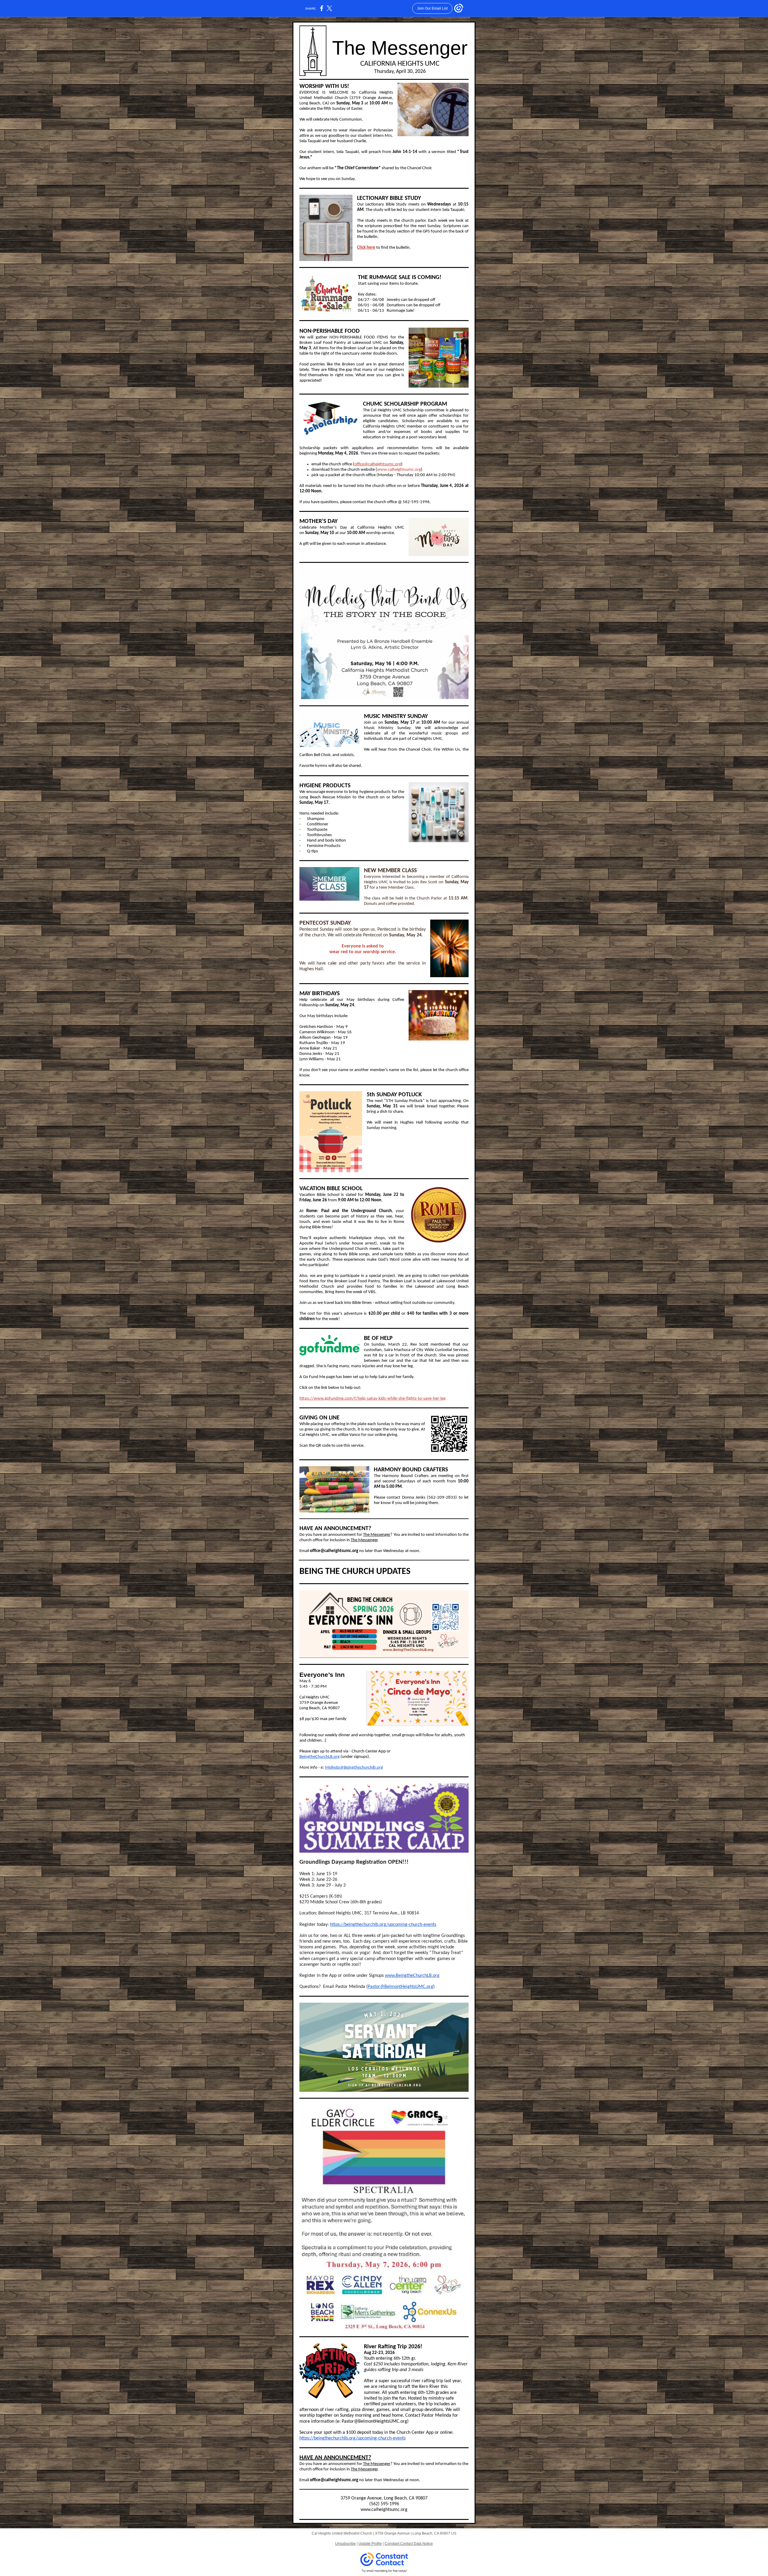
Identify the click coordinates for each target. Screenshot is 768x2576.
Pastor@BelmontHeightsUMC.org (400, 1987)
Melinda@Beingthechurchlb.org (354, 1768)
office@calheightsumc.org (378, 464)
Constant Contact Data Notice (409, 2544)
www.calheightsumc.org (399, 470)
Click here (366, 248)
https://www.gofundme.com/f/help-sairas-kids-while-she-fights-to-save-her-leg (372, 1399)
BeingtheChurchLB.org (319, 1757)
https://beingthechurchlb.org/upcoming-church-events (383, 1925)
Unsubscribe (345, 2544)
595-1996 (390, 2504)
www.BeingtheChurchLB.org (412, 1976)
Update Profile (370, 2544)
